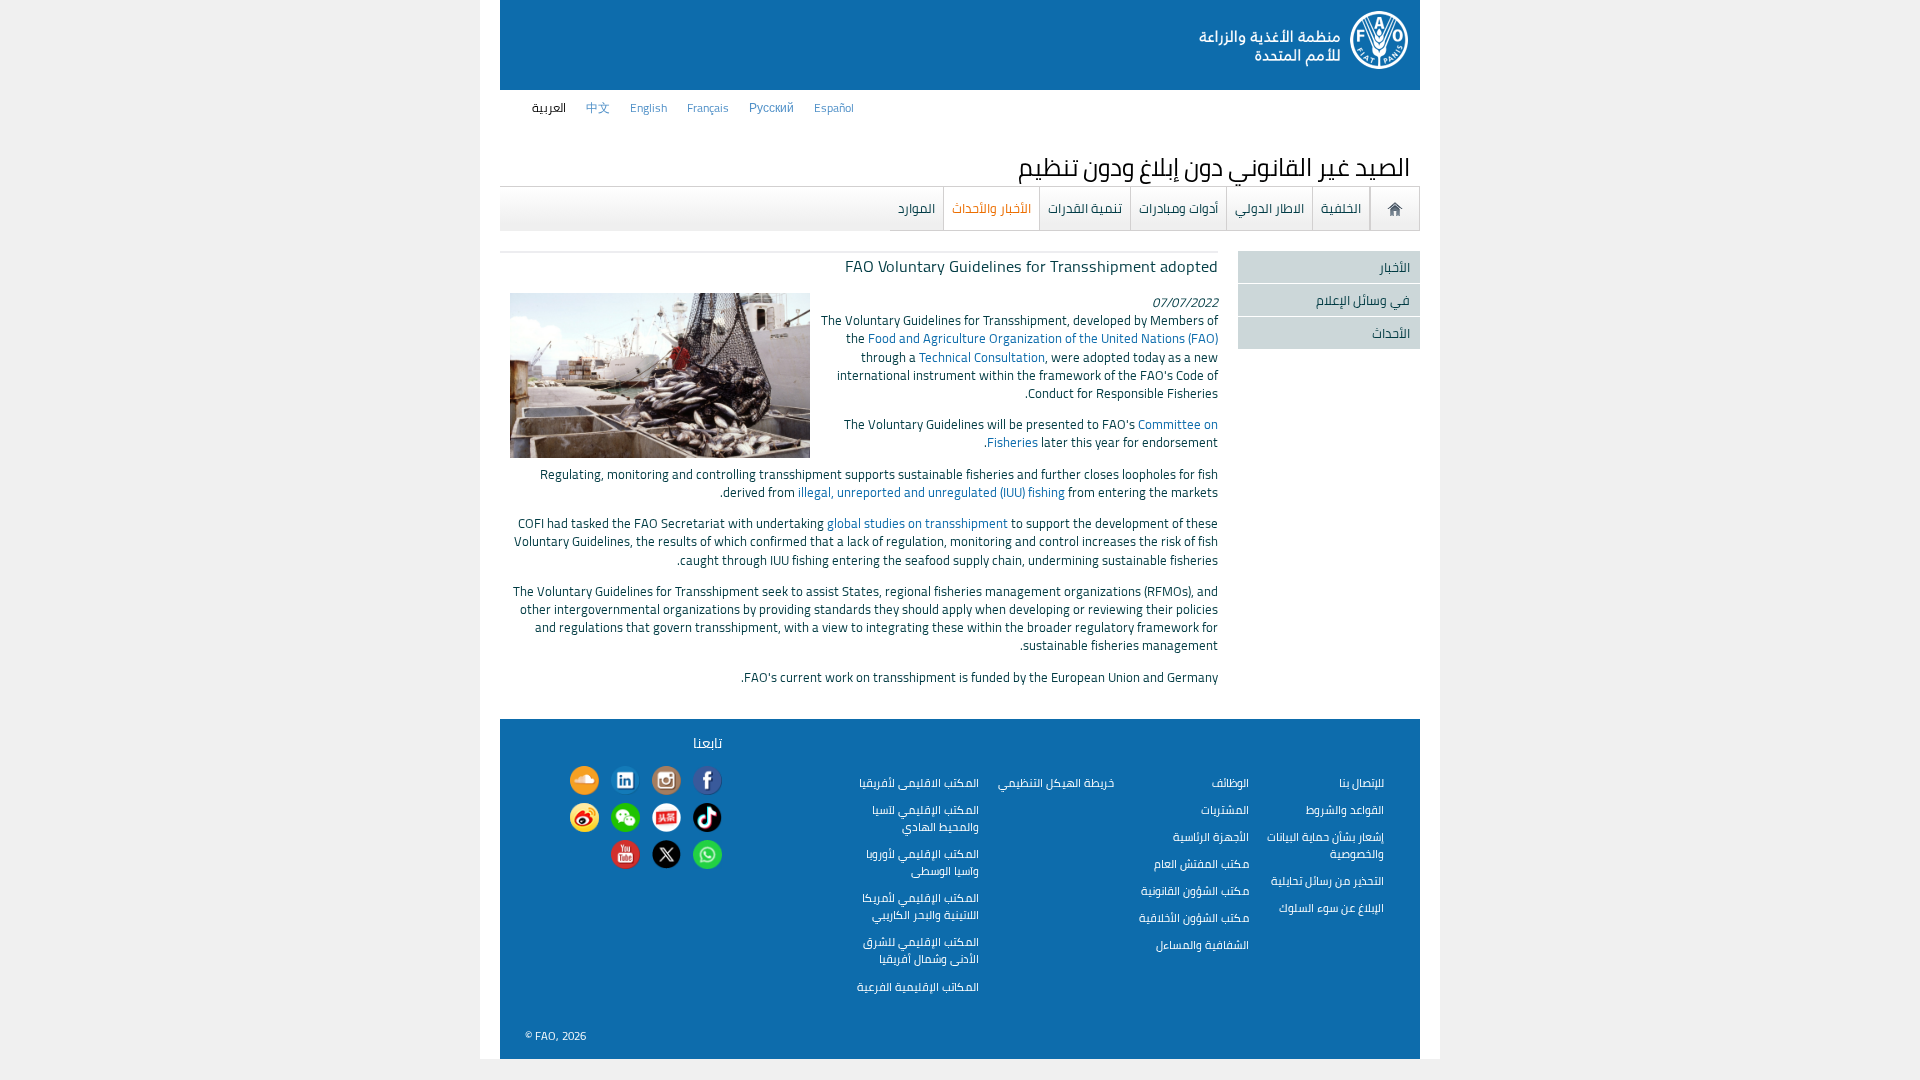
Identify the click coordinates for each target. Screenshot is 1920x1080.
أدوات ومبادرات (1178, 208)
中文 (598, 107)
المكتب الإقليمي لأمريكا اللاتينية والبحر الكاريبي (920, 906)
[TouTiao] (666, 820)
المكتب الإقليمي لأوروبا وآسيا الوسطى (922, 862)
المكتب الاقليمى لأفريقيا (919, 782)
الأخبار (1394, 267)
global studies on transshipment (917, 523)
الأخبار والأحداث (991, 208)
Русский (771, 107)
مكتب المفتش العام (1201, 863)
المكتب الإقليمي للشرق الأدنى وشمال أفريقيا (921, 950)
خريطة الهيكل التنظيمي (1056, 782)
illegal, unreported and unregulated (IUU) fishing (931, 492)
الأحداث (1391, 333)
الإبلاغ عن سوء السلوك (1331, 907)
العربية (549, 107)
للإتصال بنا (1361, 782)
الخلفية (1341, 208)
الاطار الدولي (1269, 208)
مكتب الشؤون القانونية (1195, 890)
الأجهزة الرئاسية (1211, 836)
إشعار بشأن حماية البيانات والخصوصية (1325, 845)
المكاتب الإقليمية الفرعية (918, 986)
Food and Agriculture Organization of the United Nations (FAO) (1043, 338)
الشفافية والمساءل (1202, 944)
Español (834, 107)
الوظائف (1230, 782)
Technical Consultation (982, 357)
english (648, 107)
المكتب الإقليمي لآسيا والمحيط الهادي (925, 818)
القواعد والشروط (1345, 809)
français (708, 107)
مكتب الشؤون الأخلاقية (1194, 917)
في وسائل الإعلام (1363, 300)
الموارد (916, 208)
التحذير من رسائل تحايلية (1327, 880)
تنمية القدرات (1085, 208)
